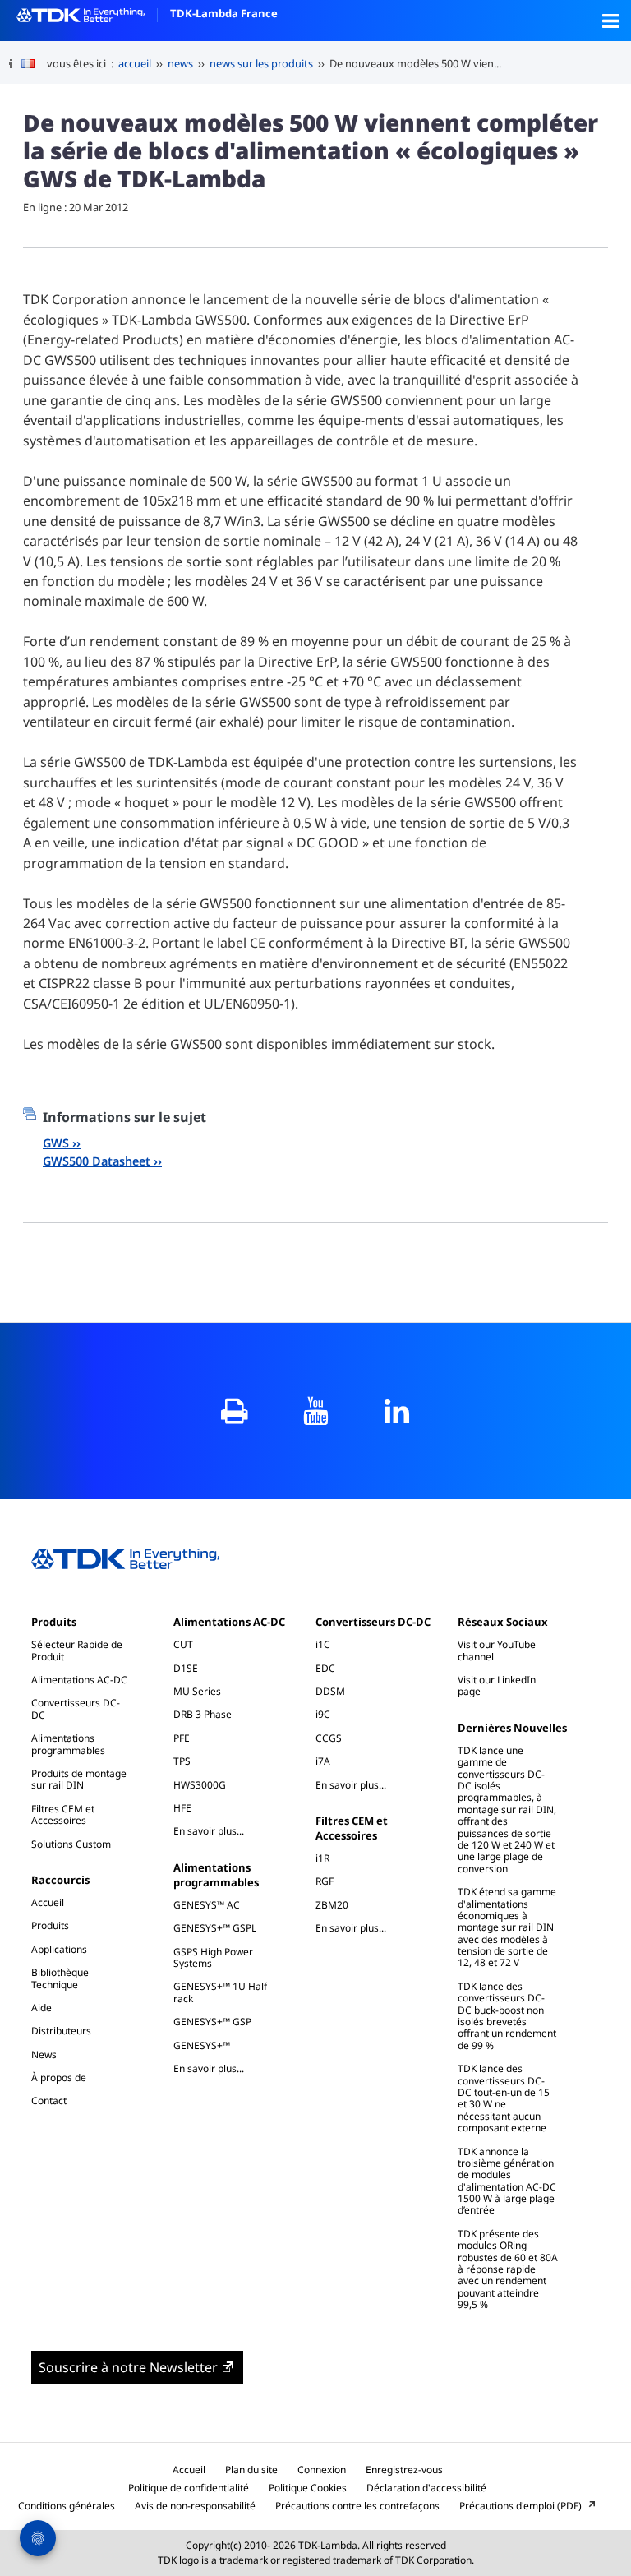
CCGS (329, 1738)
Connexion (322, 2470)
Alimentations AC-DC (79, 1680)
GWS (56, 1143)
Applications (59, 1949)
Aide (41, 2008)
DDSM (330, 1691)
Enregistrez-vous (404, 2470)
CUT (183, 1644)
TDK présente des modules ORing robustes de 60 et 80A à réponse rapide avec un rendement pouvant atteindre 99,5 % (508, 2269)
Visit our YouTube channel (497, 1650)
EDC (325, 1668)
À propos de (59, 2077)
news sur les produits (261, 63)
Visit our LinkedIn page (497, 1685)
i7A (323, 1761)
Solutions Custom (71, 1844)
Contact (49, 2101)
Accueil (48, 1902)
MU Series (197, 1691)
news (180, 63)
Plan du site (251, 2470)
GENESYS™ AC (207, 1905)
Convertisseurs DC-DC (76, 1708)
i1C (323, 1644)
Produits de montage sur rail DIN (79, 1779)
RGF (325, 1881)
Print (235, 1411)
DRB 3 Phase (203, 1714)
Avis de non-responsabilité (195, 2506)
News (44, 2054)
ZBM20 (332, 1905)
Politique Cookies (308, 2488)
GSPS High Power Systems (213, 1957)
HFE (182, 1808)
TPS (182, 1761)
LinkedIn (397, 1411)
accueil (135, 63)
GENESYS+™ (202, 2045)
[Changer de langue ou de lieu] (34, 64)
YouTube (316, 1411)
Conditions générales (67, 2506)
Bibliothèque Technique (60, 1978)
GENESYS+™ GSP (212, 2022)
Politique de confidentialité (189, 2488)
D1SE (186, 1668)
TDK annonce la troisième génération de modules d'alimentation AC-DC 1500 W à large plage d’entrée (507, 2181)
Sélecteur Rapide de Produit (77, 1650)
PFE (182, 1738)
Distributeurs (61, 2031)
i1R (322, 1858)
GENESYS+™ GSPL (215, 1928)
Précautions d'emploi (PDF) (520, 2506)
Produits (54, 1622)
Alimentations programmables (68, 1744)
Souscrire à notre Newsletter (128, 2367)
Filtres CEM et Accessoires (63, 1814)
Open (610, 21)
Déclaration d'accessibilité (426, 2488)
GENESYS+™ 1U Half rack (220, 1992)
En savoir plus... (217, 1830)
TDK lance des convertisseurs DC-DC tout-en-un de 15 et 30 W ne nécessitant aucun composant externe (504, 2098)
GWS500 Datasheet (97, 1161)
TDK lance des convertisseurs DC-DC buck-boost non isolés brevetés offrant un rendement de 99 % (507, 2016)
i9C (323, 1714)
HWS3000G (200, 1785)
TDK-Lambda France (224, 13)
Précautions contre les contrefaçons (357, 2506)
